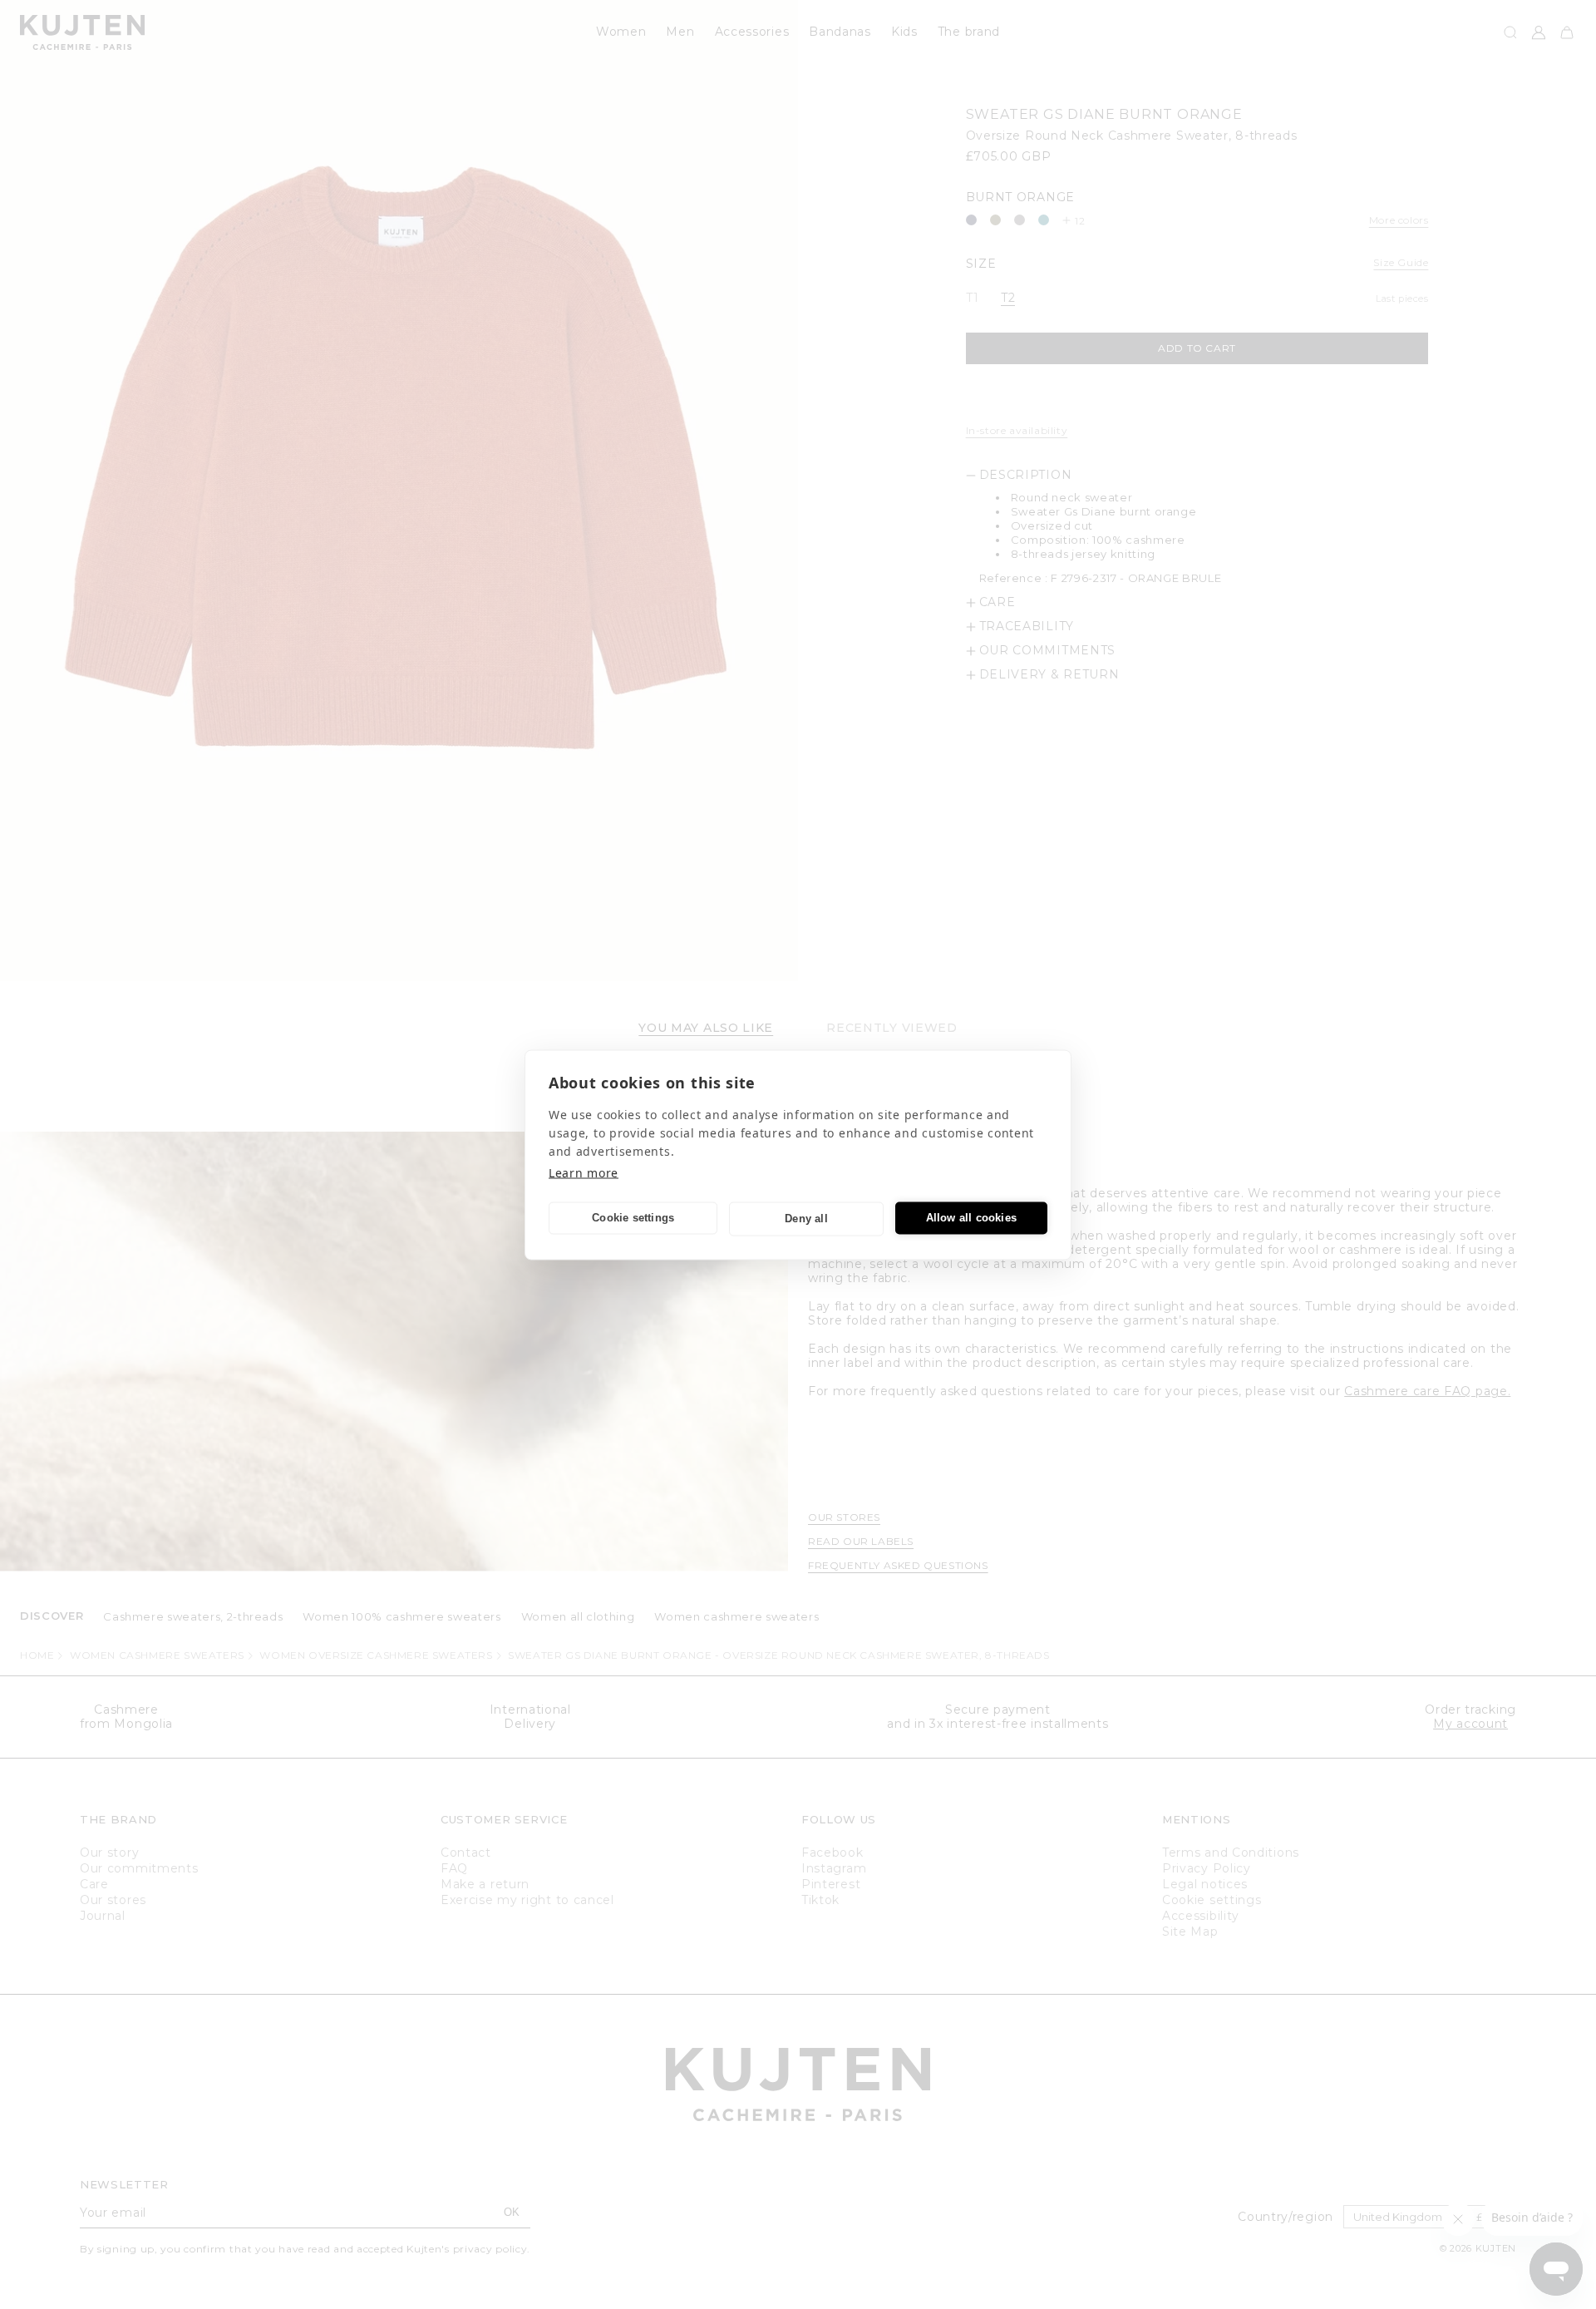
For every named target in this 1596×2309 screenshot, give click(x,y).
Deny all (806, 1219)
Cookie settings (633, 1218)
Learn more (584, 1172)
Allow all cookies (971, 1218)
